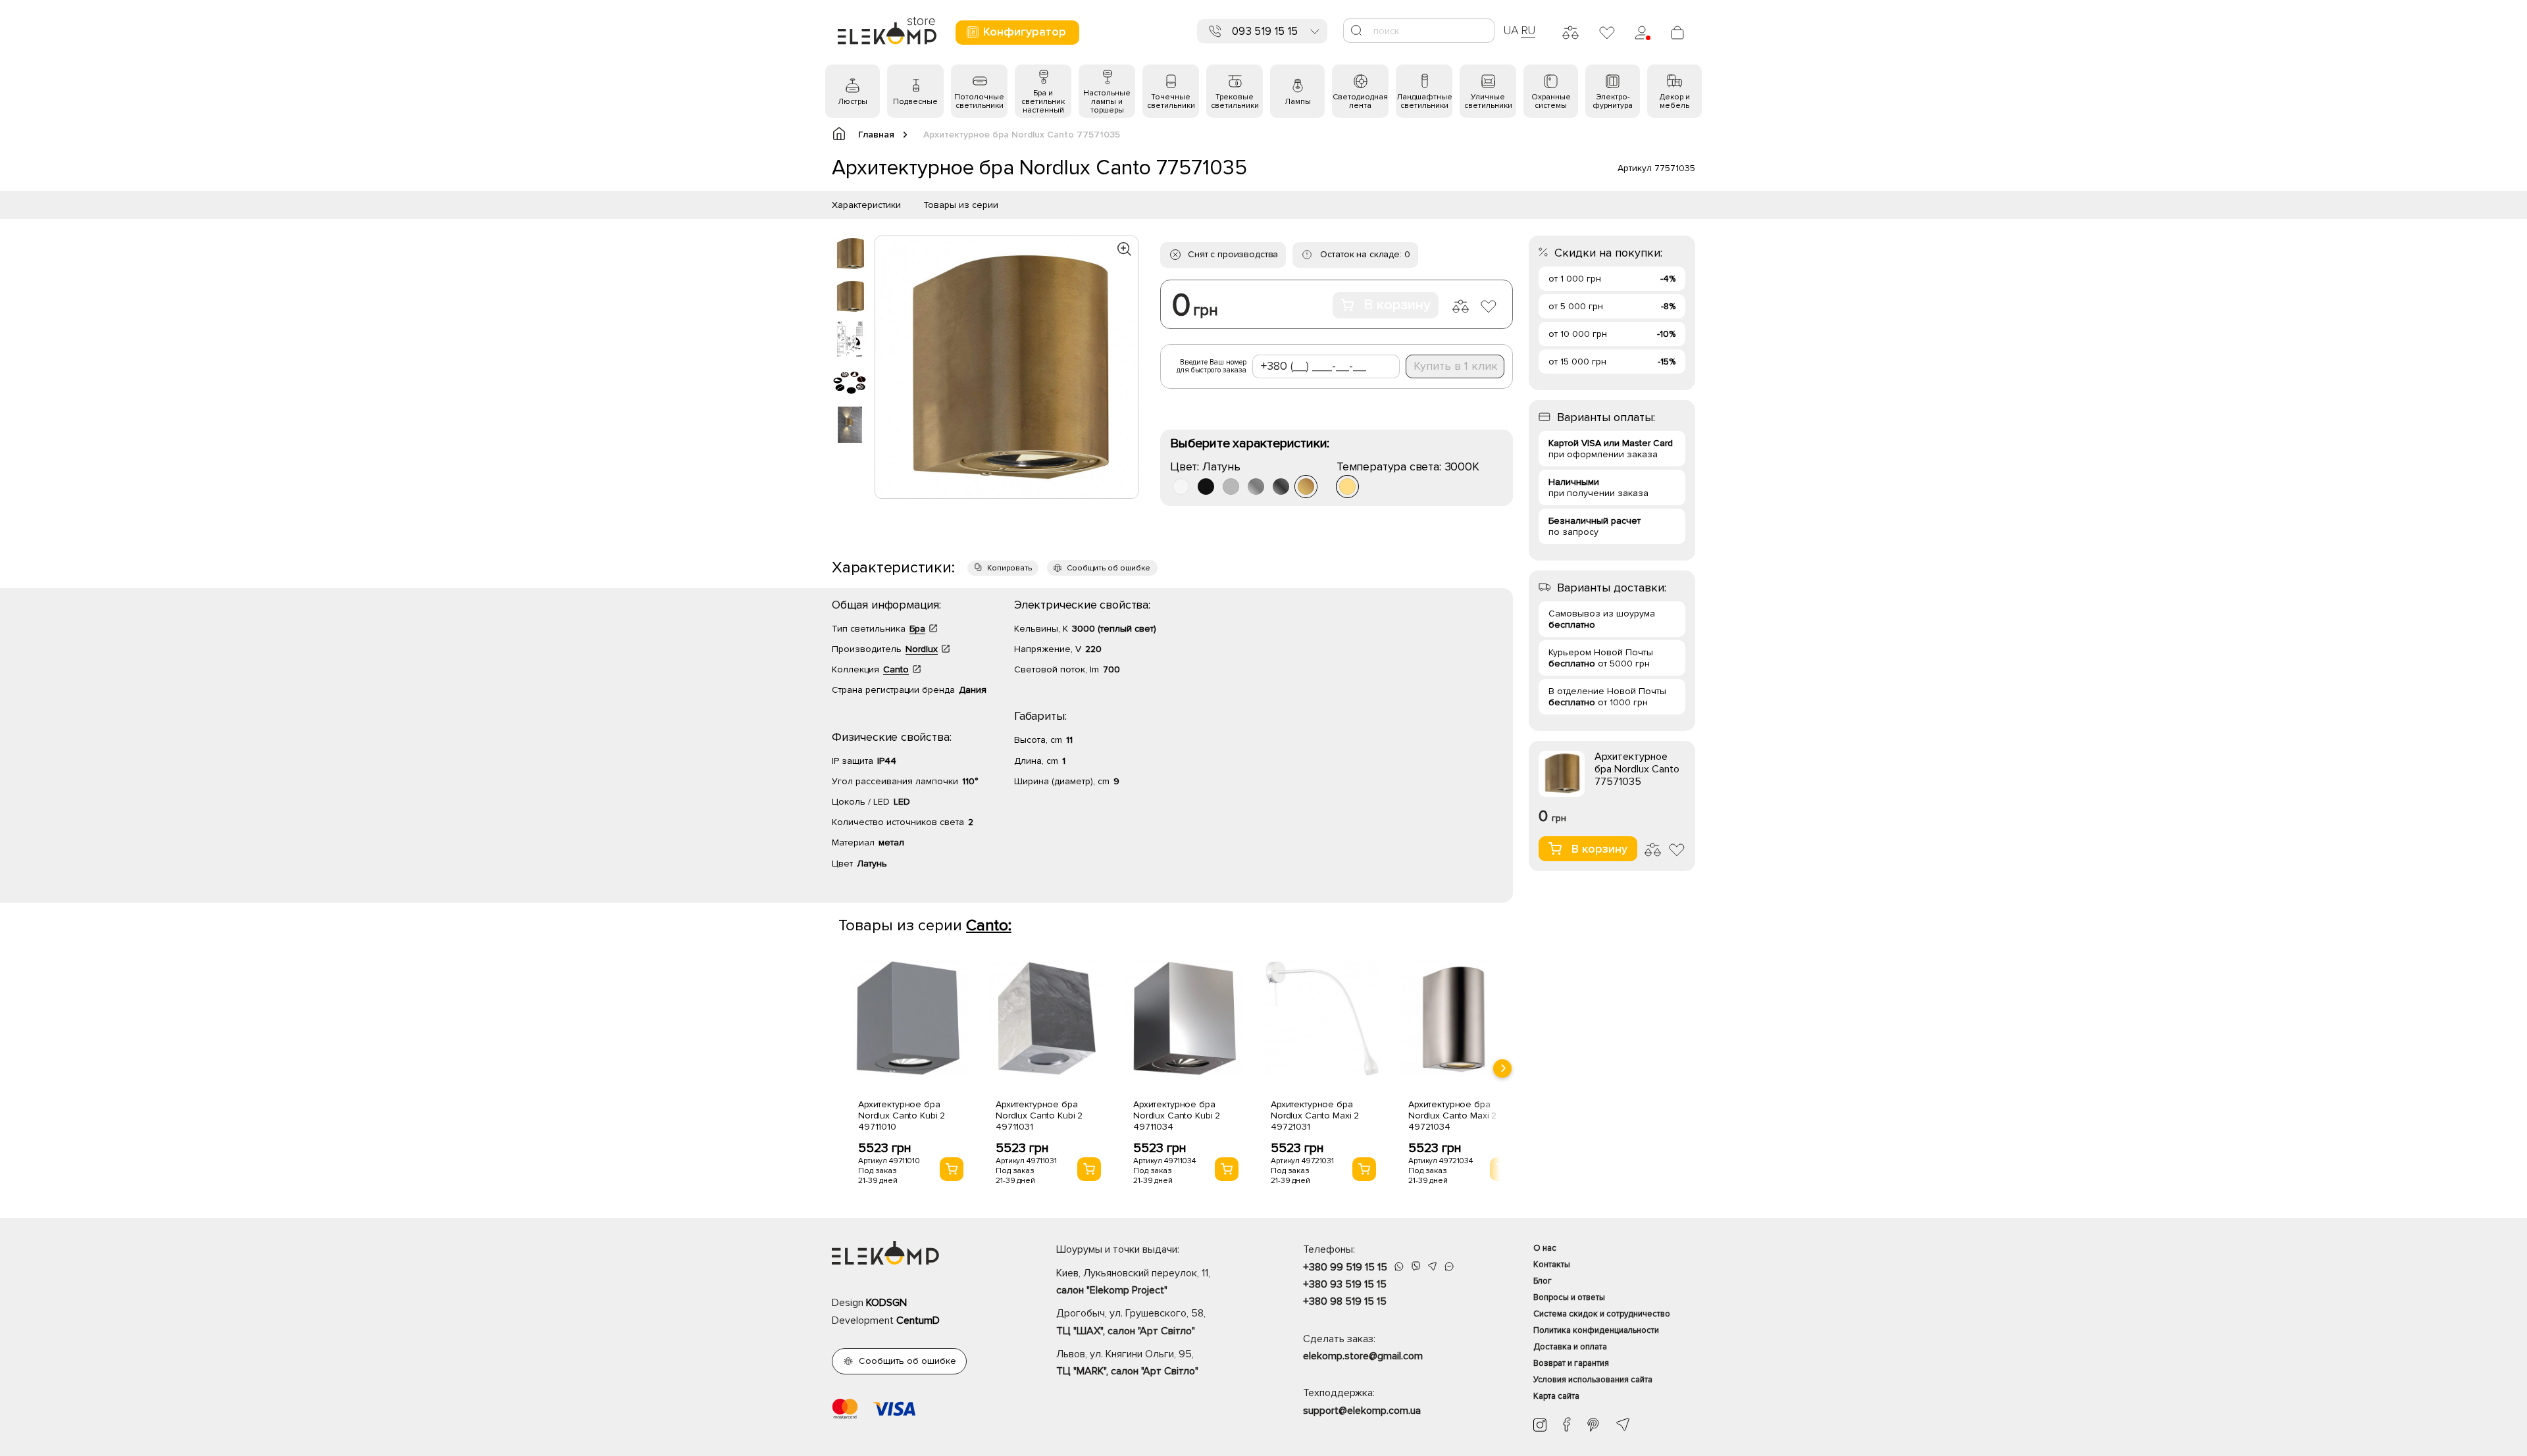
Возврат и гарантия (1571, 1363)
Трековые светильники (1235, 101)
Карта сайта (1556, 1396)
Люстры (853, 102)
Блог (1543, 1281)
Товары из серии (961, 205)
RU (1528, 30)
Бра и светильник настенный (1043, 102)
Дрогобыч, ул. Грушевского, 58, (1131, 1322)
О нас (1545, 1248)
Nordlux (922, 649)
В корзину (1397, 305)
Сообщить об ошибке (1109, 568)
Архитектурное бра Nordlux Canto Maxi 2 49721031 (1315, 1116)
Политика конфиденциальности (1596, 1330)
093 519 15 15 (1265, 31)
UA (1511, 30)
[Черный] (1206, 487)
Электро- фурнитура (1613, 101)
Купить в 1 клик (1456, 366)
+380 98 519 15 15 (1345, 1301)
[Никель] (1281, 487)
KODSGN (886, 1303)
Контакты (1552, 1265)
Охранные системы (1551, 101)
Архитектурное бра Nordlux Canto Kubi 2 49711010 (902, 1116)
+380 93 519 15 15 (1345, 1284)
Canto (896, 669)
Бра (917, 629)
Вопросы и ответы (1569, 1297)
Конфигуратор (1025, 32)
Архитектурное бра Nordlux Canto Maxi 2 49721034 (1452, 1116)
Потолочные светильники (979, 101)
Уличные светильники (1488, 101)
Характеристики (866, 205)
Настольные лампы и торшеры (1107, 102)
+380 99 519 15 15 (1345, 1267)
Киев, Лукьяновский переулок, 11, (1133, 1282)
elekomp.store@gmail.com (1363, 1356)
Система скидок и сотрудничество (1602, 1314)
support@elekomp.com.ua (1362, 1411)
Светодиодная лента (1360, 101)
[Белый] (1181, 487)
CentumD (918, 1320)
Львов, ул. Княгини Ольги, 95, (1127, 1363)
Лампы (1298, 102)
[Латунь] (1306, 487)
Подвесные (915, 102)
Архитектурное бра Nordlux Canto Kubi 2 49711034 (1177, 1116)
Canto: (989, 925)
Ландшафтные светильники (1424, 101)
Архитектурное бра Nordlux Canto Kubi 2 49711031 (1039, 1116)
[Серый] (1231, 487)
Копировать (1009, 568)
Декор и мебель (1675, 101)
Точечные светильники (1171, 101)
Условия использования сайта (1593, 1380)
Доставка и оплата (1570, 1347)
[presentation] (1502, 1068)
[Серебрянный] (1256, 487)
